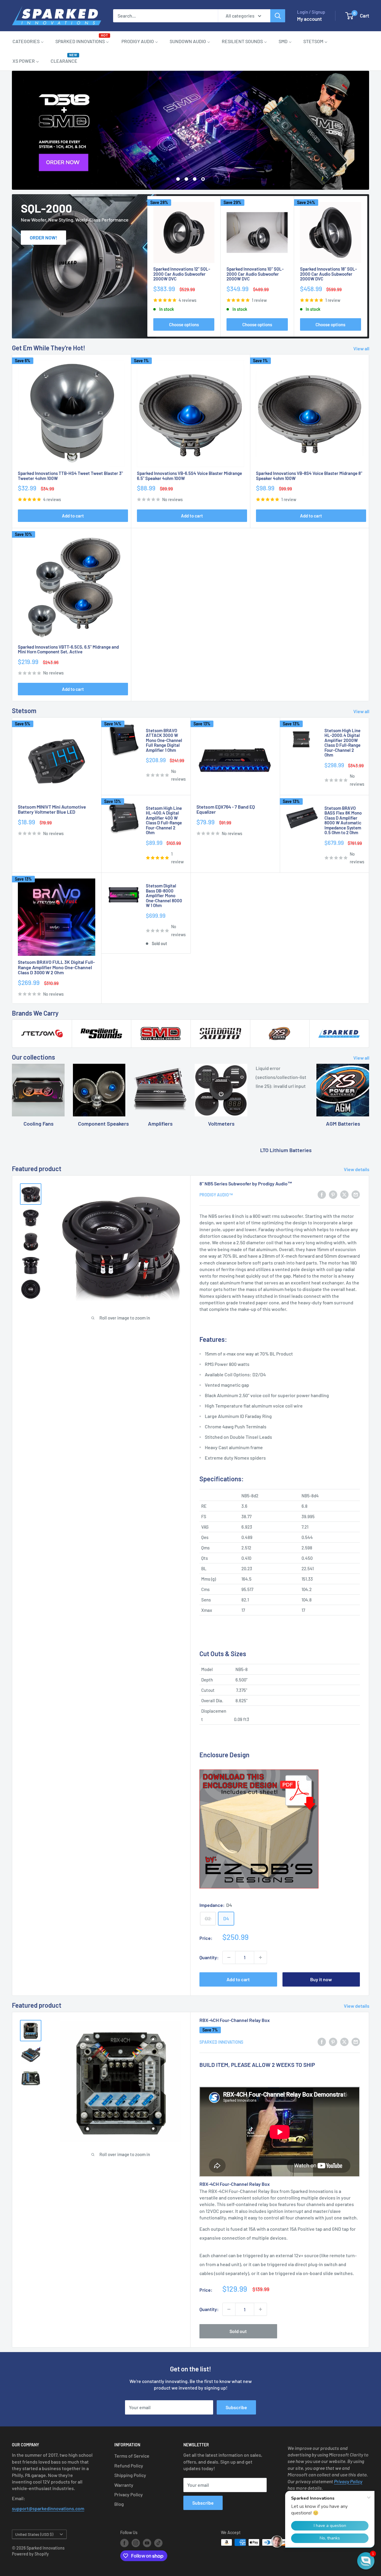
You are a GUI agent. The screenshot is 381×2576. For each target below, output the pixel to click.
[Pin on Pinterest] (333, 1194)
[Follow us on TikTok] (158, 2543)
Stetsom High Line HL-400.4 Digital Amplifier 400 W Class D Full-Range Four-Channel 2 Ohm (164, 820)
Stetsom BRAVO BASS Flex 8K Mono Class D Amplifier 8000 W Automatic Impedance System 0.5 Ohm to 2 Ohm (343, 820)
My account (309, 19)
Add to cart (73, 516)
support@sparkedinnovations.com (48, 2508)
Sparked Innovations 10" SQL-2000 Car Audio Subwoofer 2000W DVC (255, 274)
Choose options (184, 324)
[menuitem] (28, 41)
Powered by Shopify (30, 2554)
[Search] (278, 16)
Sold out (238, 2331)
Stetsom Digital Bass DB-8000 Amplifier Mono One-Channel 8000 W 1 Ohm (164, 896)
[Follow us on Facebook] (124, 2543)
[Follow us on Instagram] (136, 2543)
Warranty (124, 2485)
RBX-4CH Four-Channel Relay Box (235, 2020)
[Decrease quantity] (229, 1957)
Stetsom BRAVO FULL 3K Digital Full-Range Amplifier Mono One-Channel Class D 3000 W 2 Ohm (56, 967)
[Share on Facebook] (322, 1194)
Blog (119, 2504)
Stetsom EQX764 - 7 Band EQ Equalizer (226, 809)
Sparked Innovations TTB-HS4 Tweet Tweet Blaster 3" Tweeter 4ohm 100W (70, 476)
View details (357, 1169)
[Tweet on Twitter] (344, 1194)
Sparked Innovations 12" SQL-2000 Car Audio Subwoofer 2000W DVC (182, 274)
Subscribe (236, 2407)
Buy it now (321, 1979)
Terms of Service (132, 2456)
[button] (366, 2561)
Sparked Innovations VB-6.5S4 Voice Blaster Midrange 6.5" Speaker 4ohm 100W (189, 476)
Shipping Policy (130, 2475)
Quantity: (209, 1957)
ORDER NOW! (43, 237)
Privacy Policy (129, 2494)
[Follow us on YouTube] (147, 2543)
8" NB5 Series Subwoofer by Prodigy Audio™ (246, 1183)
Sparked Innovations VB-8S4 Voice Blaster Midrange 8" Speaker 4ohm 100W (309, 476)
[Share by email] (356, 1194)
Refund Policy (129, 2466)
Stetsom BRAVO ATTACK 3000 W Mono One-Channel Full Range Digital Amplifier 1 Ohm (164, 740)
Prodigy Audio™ (216, 1195)
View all (362, 348)
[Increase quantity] (260, 1957)
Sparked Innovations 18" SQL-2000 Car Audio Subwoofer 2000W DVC (328, 274)
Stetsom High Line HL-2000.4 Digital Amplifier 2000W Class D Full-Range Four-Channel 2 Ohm (342, 743)
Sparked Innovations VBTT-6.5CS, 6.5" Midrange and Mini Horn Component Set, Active (68, 649)
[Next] (367, 266)
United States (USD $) (34, 2535)
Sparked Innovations (221, 2042)
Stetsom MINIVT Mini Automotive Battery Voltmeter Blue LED (52, 809)
